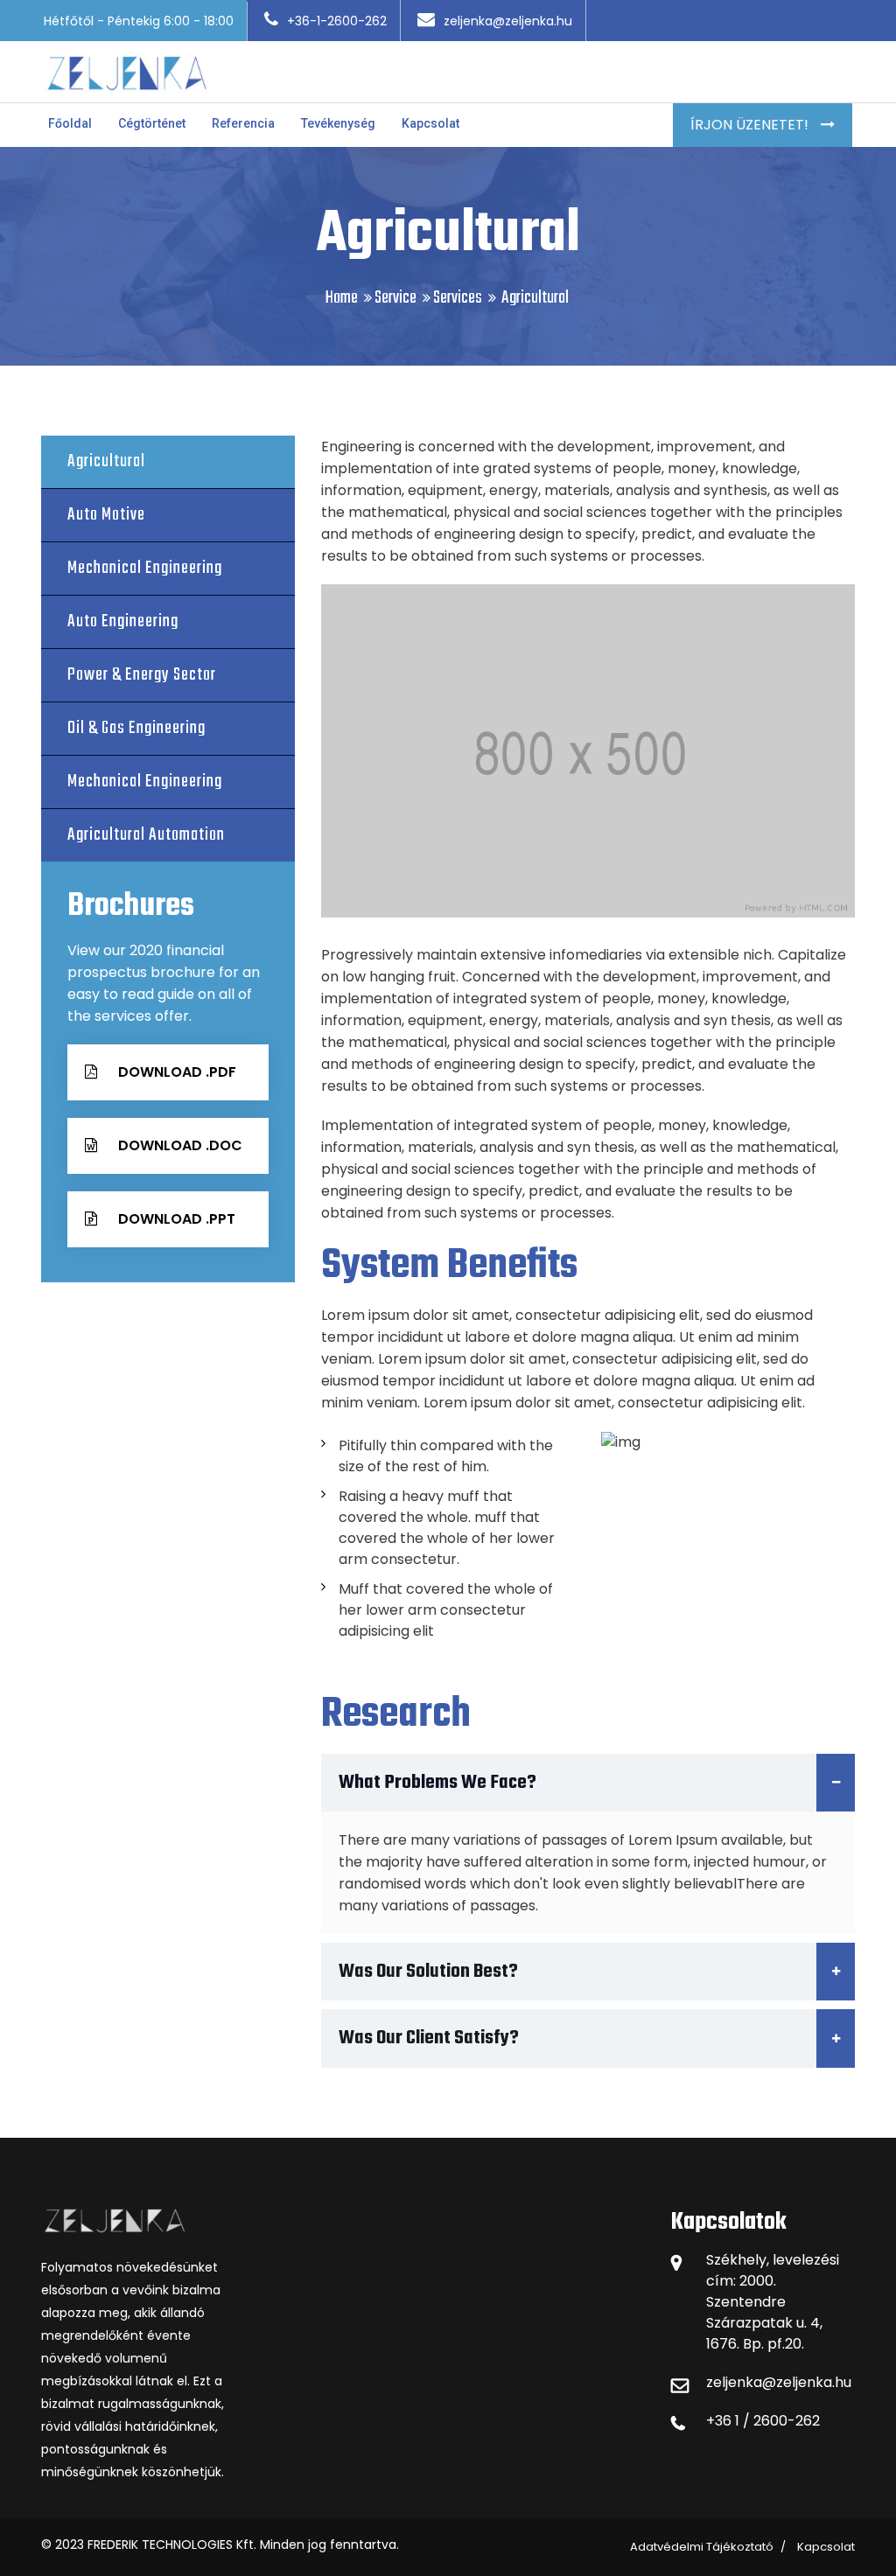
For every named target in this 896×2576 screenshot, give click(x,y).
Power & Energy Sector (142, 675)
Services (458, 298)
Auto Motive (106, 515)
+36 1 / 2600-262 (763, 2421)
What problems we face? (437, 1783)
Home (342, 298)
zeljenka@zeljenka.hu (508, 21)
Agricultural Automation (146, 835)
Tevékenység (338, 123)
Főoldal (70, 123)
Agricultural (106, 461)
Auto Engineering (123, 621)
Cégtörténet (152, 123)
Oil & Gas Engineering (136, 728)
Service (395, 298)
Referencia (243, 123)
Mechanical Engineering (145, 568)
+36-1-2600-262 (337, 21)
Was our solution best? (428, 1972)
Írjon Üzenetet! (751, 125)
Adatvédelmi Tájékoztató (702, 2547)
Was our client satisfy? (429, 2038)
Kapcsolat (430, 123)
